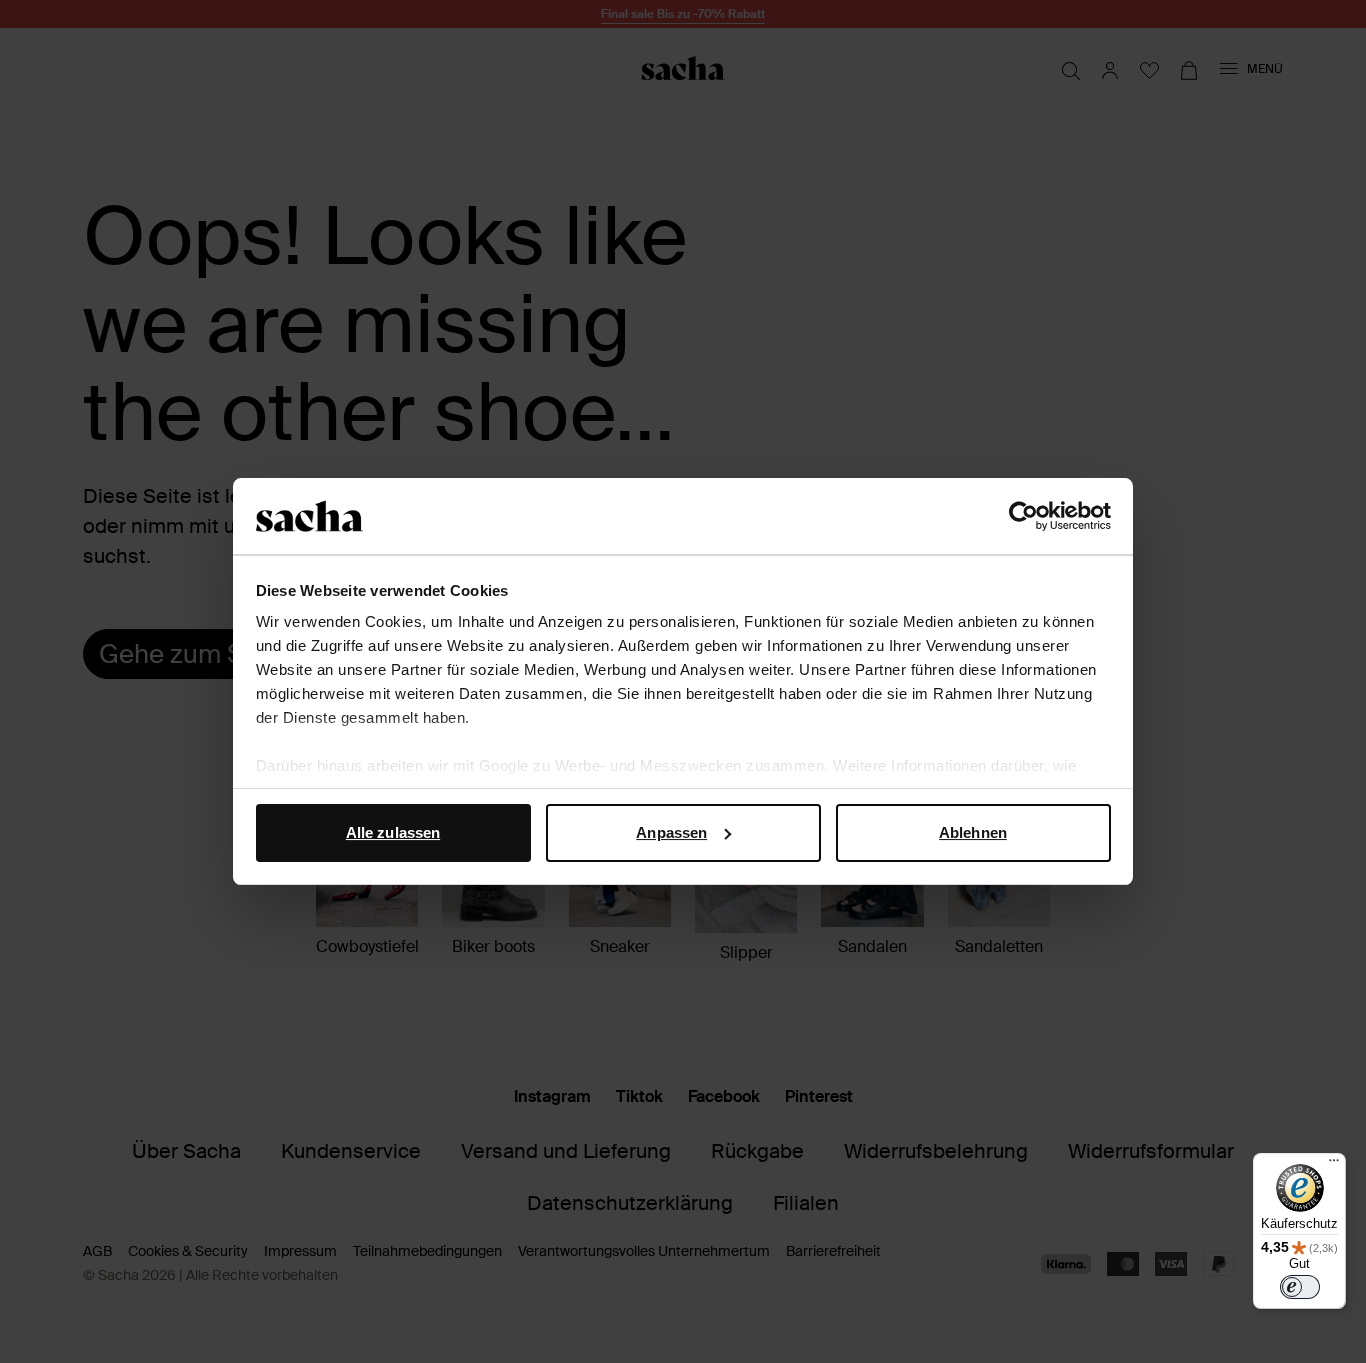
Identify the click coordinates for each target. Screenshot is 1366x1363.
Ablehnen (973, 832)
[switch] (1300, 1287)
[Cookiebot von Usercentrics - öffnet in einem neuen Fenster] (1023, 516)
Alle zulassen (393, 832)
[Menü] (1334, 1165)
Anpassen (671, 832)
